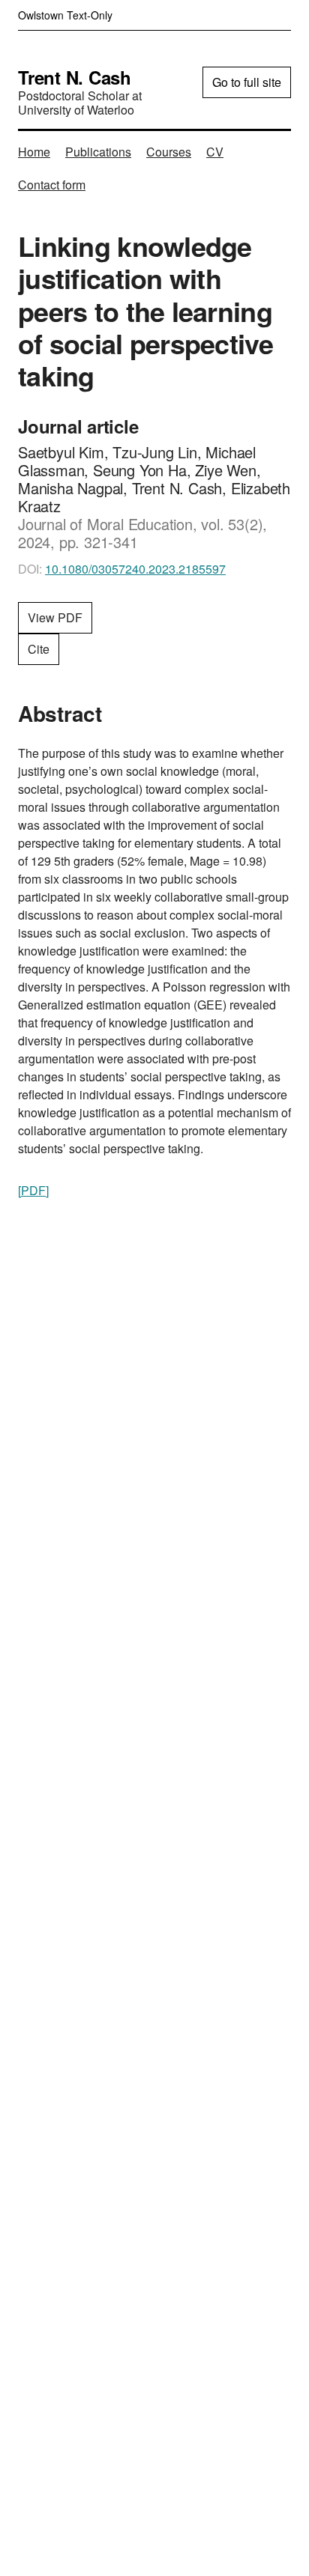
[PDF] (33, 1190)
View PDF (55, 617)
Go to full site (247, 82)
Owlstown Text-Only (65, 15)
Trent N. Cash (75, 77)
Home (34, 152)
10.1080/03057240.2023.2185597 (135, 569)
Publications (98, 152)
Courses (169, 152)
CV (215, 152)
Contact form (52, 185)
